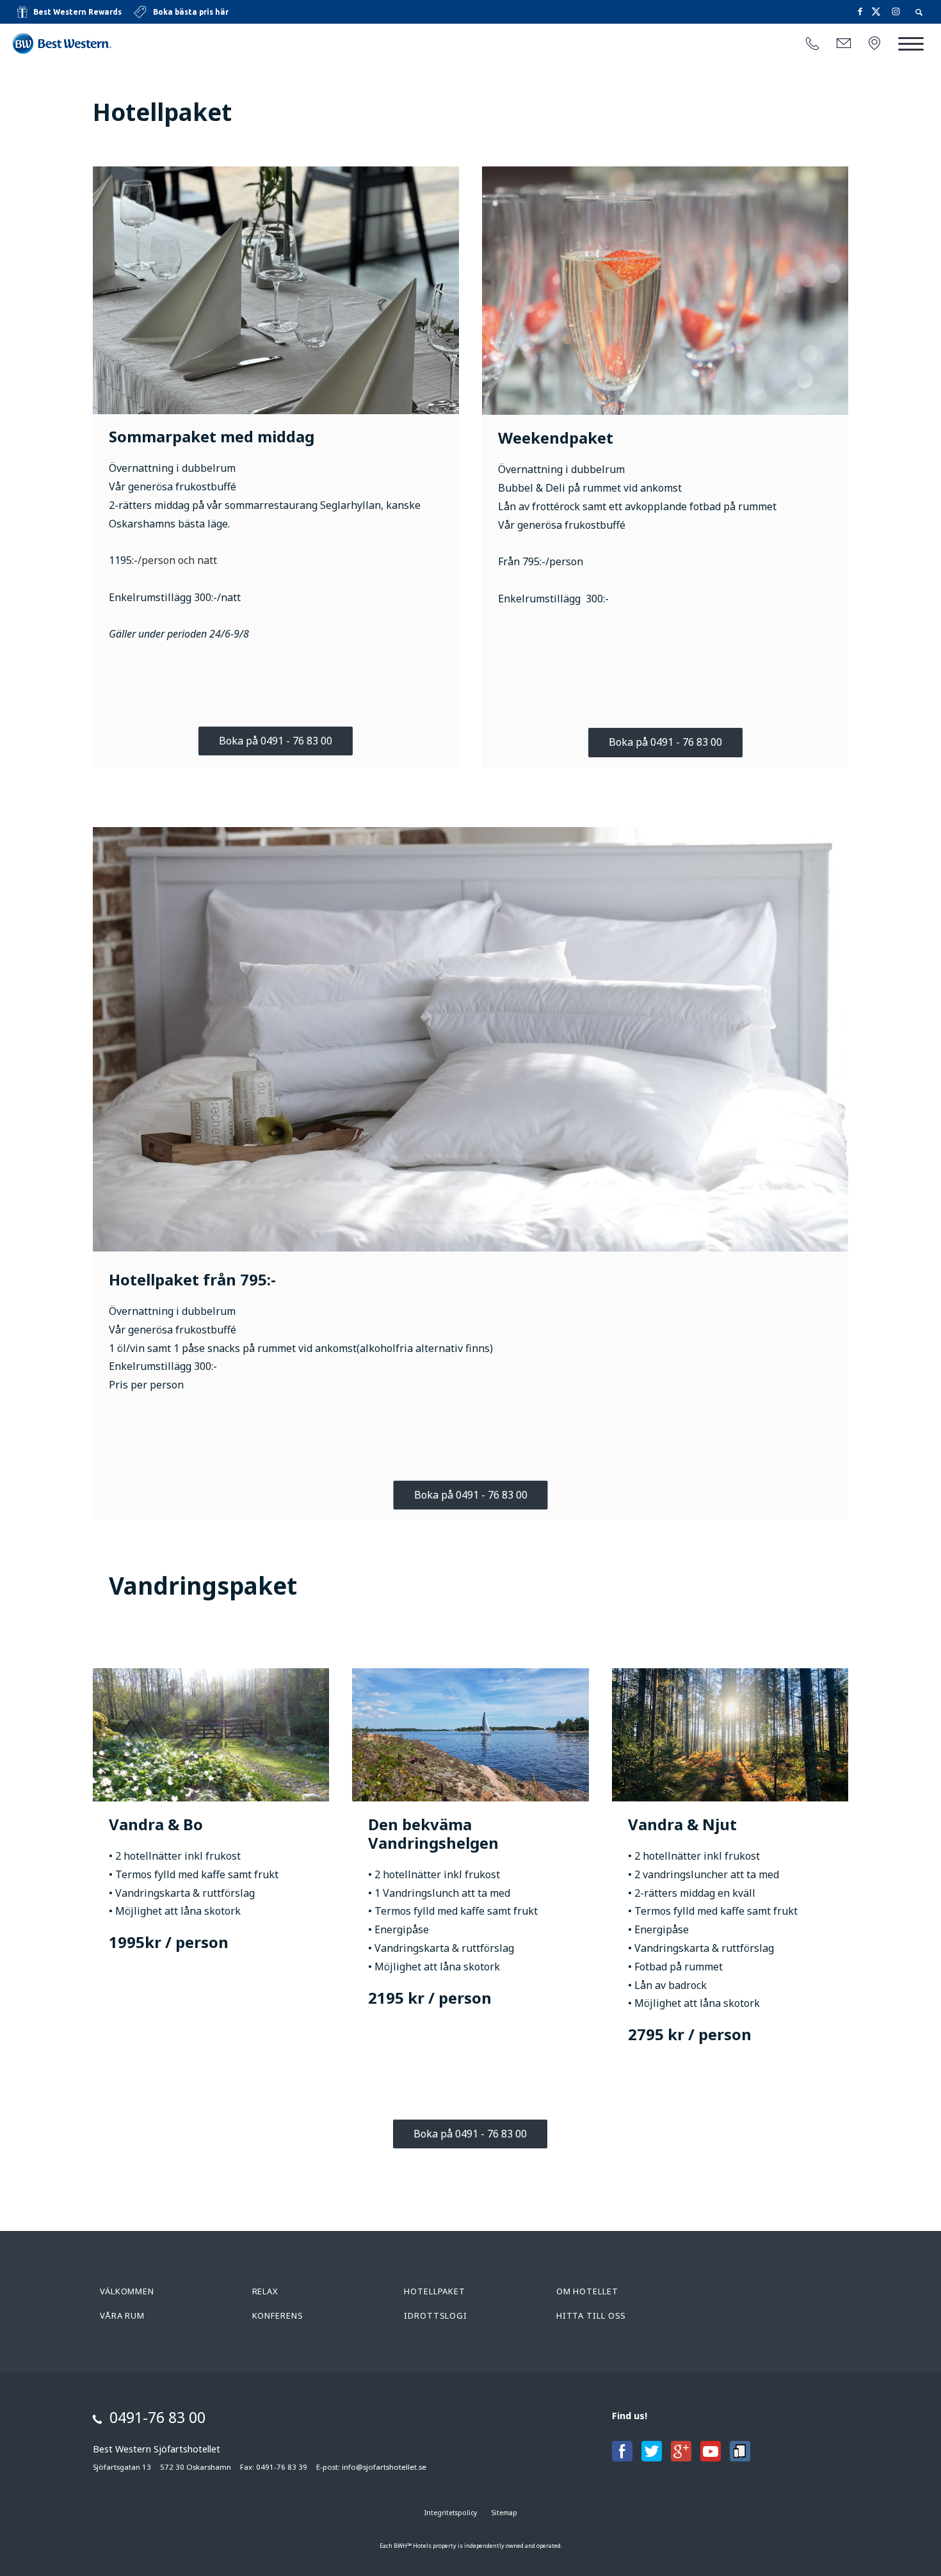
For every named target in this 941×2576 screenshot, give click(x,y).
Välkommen (127, 2291)
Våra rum (122, 2315)
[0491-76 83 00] (812, 44)
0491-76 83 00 (157, 2417)
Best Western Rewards (77, 12)
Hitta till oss (591, 2315)
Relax (266, 2291)
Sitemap (504, 2513)
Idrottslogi (436, 2315)
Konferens (278, 2315)
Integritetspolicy (451, 2513)
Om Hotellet (587, 2291)
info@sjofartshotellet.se (384, 2467)
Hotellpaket (435, 2291)
